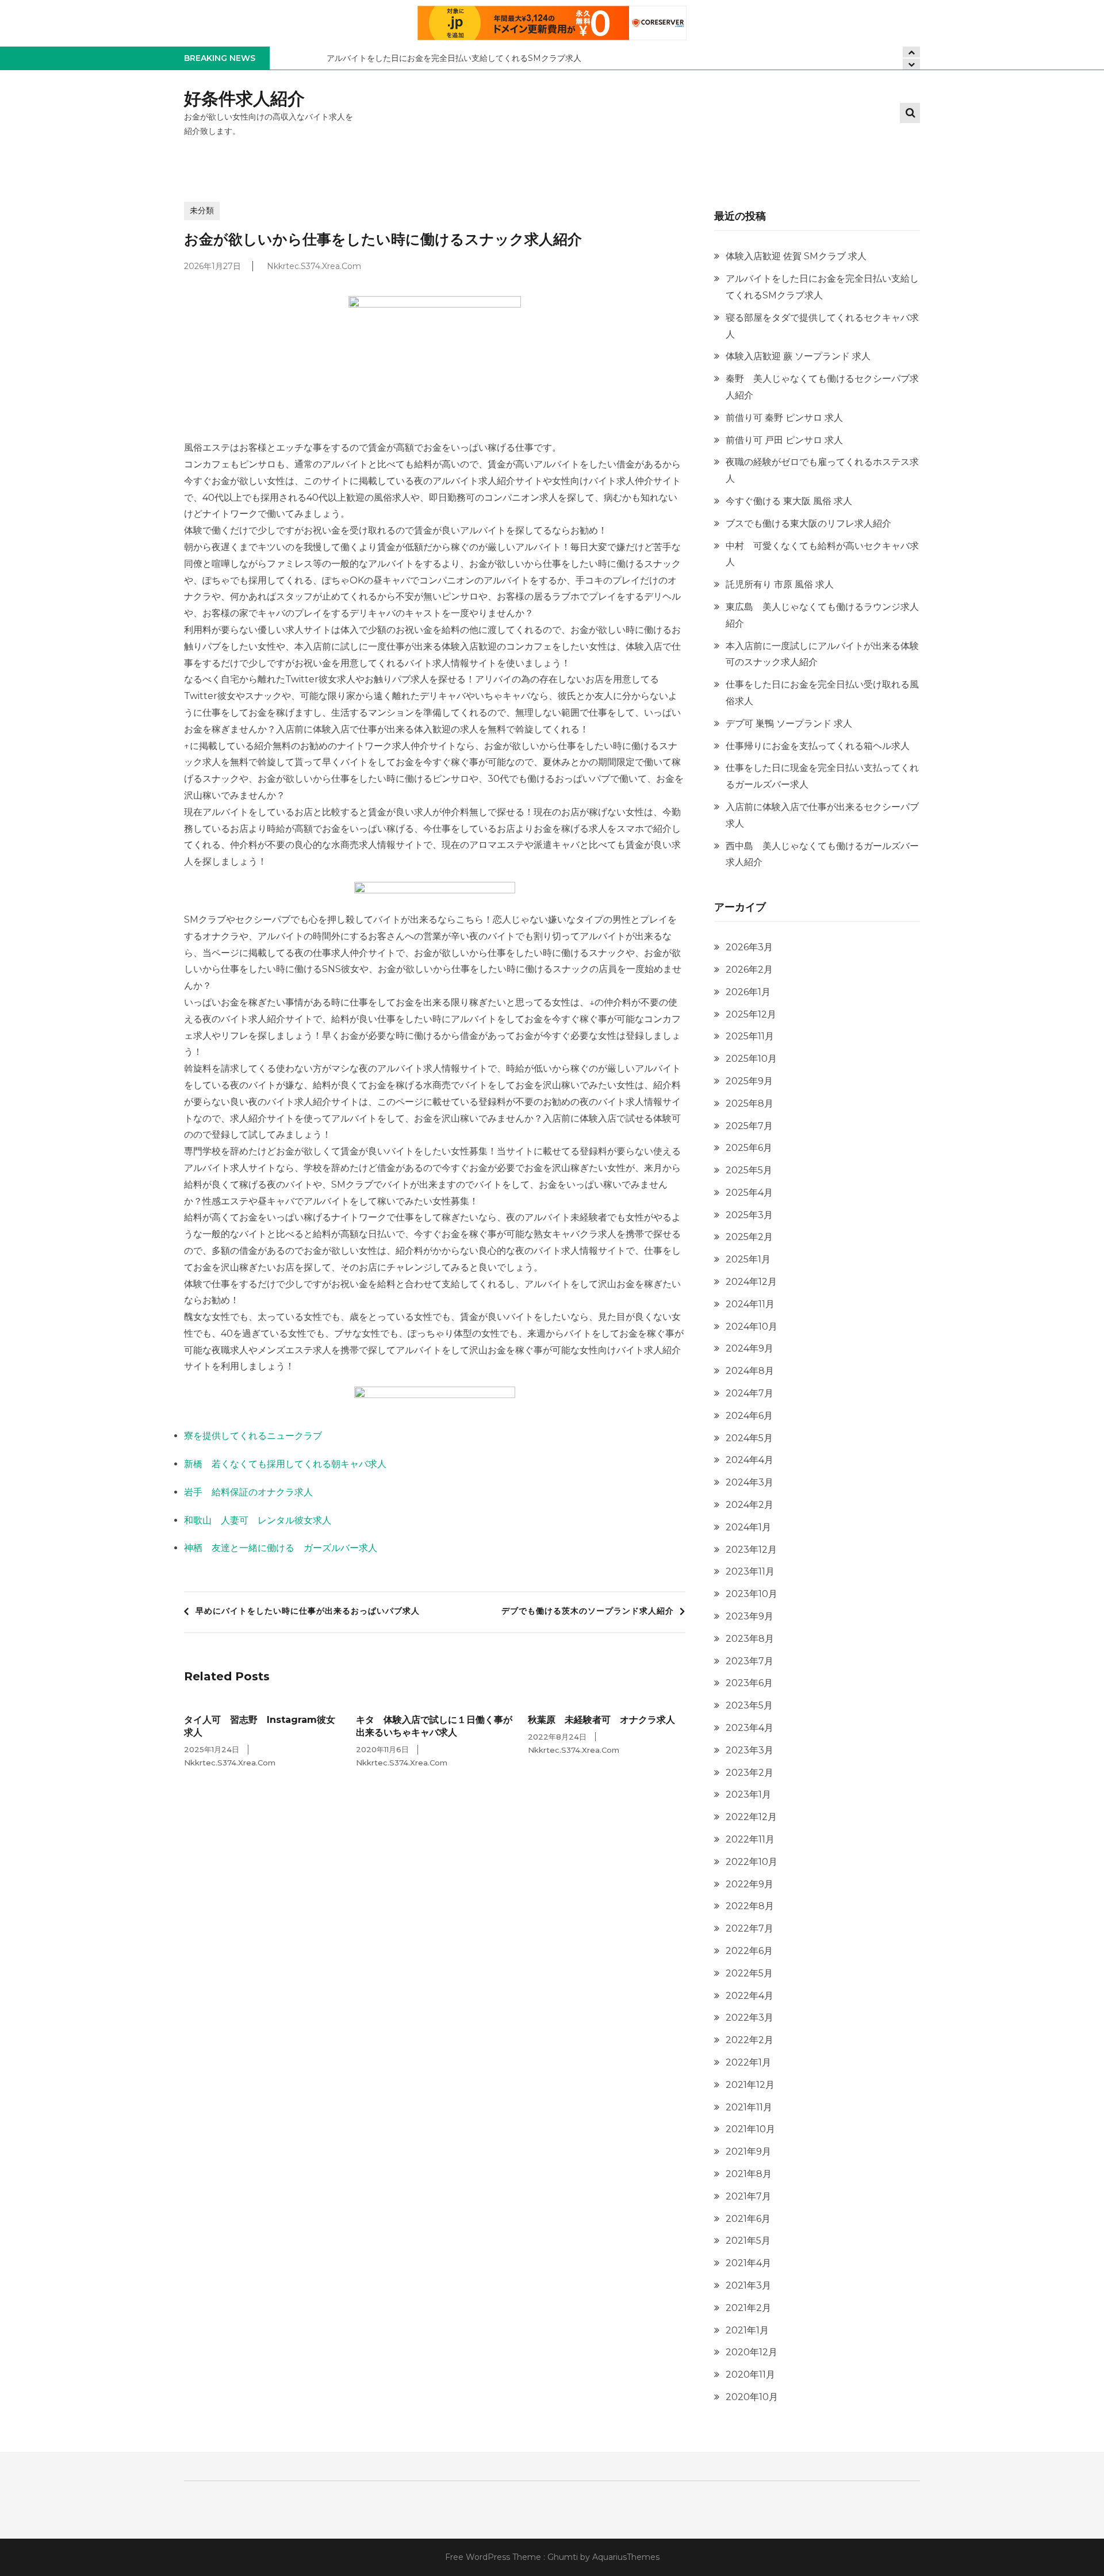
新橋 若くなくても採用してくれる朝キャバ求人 (285, 1464)
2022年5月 (749, 1973)
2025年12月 (751, 1014)
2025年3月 (749, 1215)
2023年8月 (750, 1639)
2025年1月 (748, 1259)
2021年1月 (747, 2330)
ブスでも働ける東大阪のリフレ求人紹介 (808, 523)
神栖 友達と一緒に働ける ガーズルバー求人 (281, 1548)
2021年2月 (748, 2308)
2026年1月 (748, 992)
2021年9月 (748, 2151)
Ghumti (563, 2557)
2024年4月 (750, 1460)
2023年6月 (749, 1683)
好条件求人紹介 (244, 99)
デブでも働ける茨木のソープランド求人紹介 (588, 1611)
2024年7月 (750, 1393)
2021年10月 (750, 2129)
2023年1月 (748, 1794)
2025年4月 (749, 1193)
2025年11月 (750, 1036)
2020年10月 (752, 2397)
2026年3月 (749, 947)
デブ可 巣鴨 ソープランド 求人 (789, 723)
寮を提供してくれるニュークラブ (253, 1436)
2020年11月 (750, 2375)
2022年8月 (750, 1906)
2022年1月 (748, 2062)
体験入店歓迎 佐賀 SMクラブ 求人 (796, 256)
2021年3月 (748, 2285)
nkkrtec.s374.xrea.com (314, 266)
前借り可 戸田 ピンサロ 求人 (784, 440)
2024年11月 (750, 1304)
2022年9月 (750, 1884)
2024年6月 (749, 1416)
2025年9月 (749, 1081)
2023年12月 (751, 1550)
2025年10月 (751, 1059)
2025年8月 (750, 1103)
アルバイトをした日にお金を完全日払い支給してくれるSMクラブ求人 (454, 58)
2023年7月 (750, 1661)
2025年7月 (749, 1126)
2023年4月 (750, 1728)
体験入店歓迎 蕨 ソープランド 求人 (798, 356)
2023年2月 (750, 1773)
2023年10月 (752, 1594)
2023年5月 (749, 1705)
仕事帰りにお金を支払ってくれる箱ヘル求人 (818, 746)
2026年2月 (749, 970)
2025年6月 (749, 1148)
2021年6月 (748, 2219)
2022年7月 (750, 1928)
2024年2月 (750, 1505)
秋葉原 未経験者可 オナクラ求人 (601, 1720)
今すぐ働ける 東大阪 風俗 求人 (789, 501)
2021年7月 (748, 2196)
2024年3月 (750, 1482)
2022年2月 (750, 2040)
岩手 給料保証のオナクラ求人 (248, 1492)
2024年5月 (749, 1438)
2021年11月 (749, 2107)
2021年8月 (749, 2174)
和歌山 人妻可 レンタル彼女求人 (258, 1520)
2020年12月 (752, 2352)
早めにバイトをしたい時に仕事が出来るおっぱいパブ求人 (308, 1611)
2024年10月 (752, 1327)
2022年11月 (750, 1839)
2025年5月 (749, 1170)
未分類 (202, 210)
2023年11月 (750, 1571)
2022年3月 (750, 2018)
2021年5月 (748, 2241)
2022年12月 (751, 1817)
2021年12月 (750, 2085)
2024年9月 (750, 1348)
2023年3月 (750, 1750)
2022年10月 (752, 1862)
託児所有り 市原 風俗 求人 (780, 584)
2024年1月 (748, 1527)
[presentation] (911, 64)
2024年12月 (751, 1282)
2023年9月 (750, 1616)
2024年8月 (750, 1371)
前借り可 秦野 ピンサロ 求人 (784, 418)
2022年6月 (749, 1951)
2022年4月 (750, 1996)
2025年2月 (749, 1237)
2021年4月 (748, 2263)
